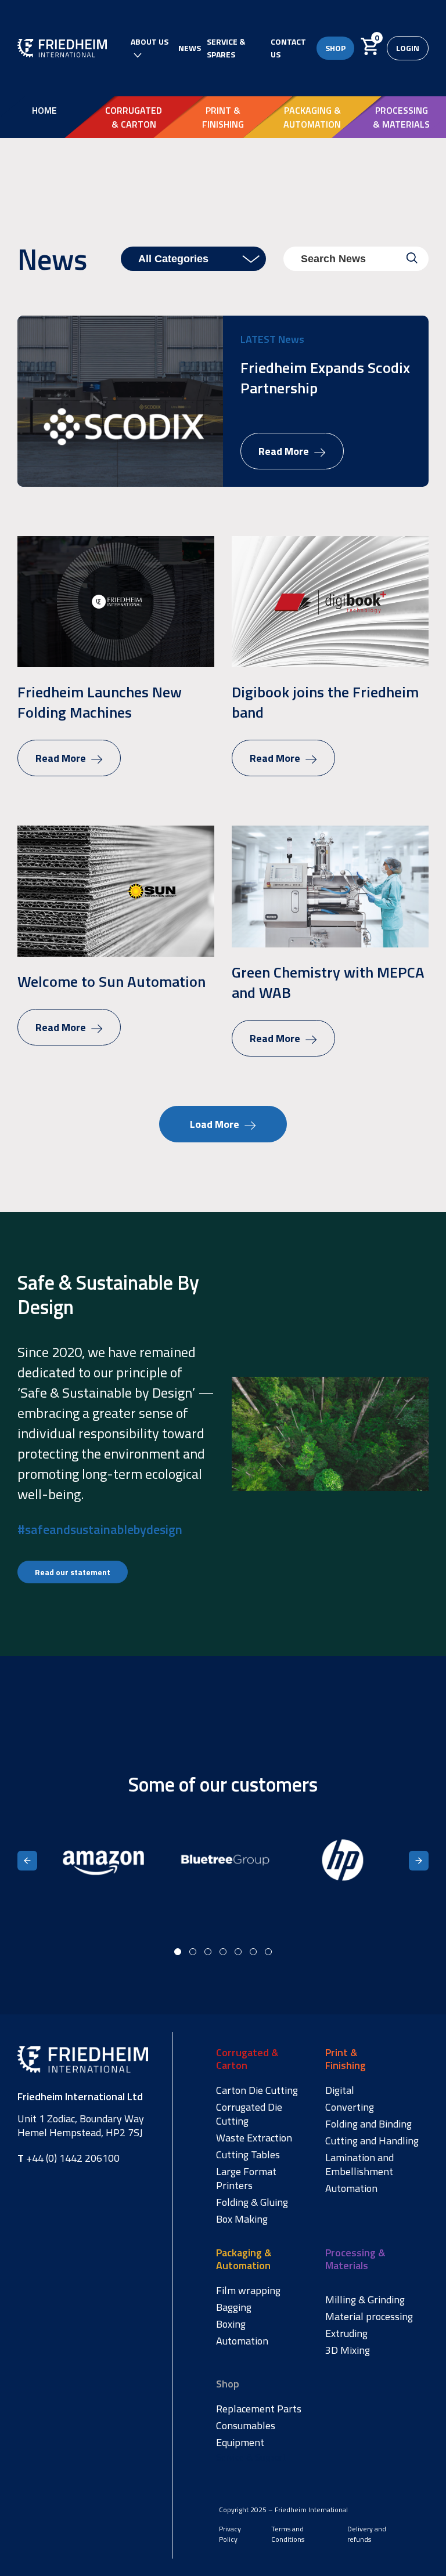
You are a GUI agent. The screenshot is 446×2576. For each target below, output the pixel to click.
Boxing (231, 2324)
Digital (340, 2090)
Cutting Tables (248, 2155)
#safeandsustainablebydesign (100, 1529)
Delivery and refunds (367, 2534)
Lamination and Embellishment (359, 2165)
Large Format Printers (246, 2179)
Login (408, 48)
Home (44, 110)
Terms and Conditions (288, 2534)
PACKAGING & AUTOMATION (312, 117)
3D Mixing (348, 2350)
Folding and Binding (368, 2124)
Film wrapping (248, 2291)
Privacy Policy (230, 2534)
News (190, 48)
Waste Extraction (254, 2138)
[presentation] (27, 1861)
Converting (350, 2107)
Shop (335, 48)
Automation (351, 2188)
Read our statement (73, 1572)
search (412, 258)
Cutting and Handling (372, 2141)
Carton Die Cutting (257, 2090)
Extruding (346, 2333)
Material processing (369, 2317)
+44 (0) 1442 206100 (69, 2158)
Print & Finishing (223, 117)
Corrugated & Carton (134, 117)
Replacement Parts (259, 2409)
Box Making (242, 2219)
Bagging (234, 2307)
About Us (150, 41)
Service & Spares (226, 48)
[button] (178, 1952)
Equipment (240, 2443)
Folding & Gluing (252, 2202)
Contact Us (288, 48)
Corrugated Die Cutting (249, 2114)
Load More (216, 1124)
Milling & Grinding (365, 2300)
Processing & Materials (401, 117)
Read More (285, 451)
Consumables (246, 2426)
